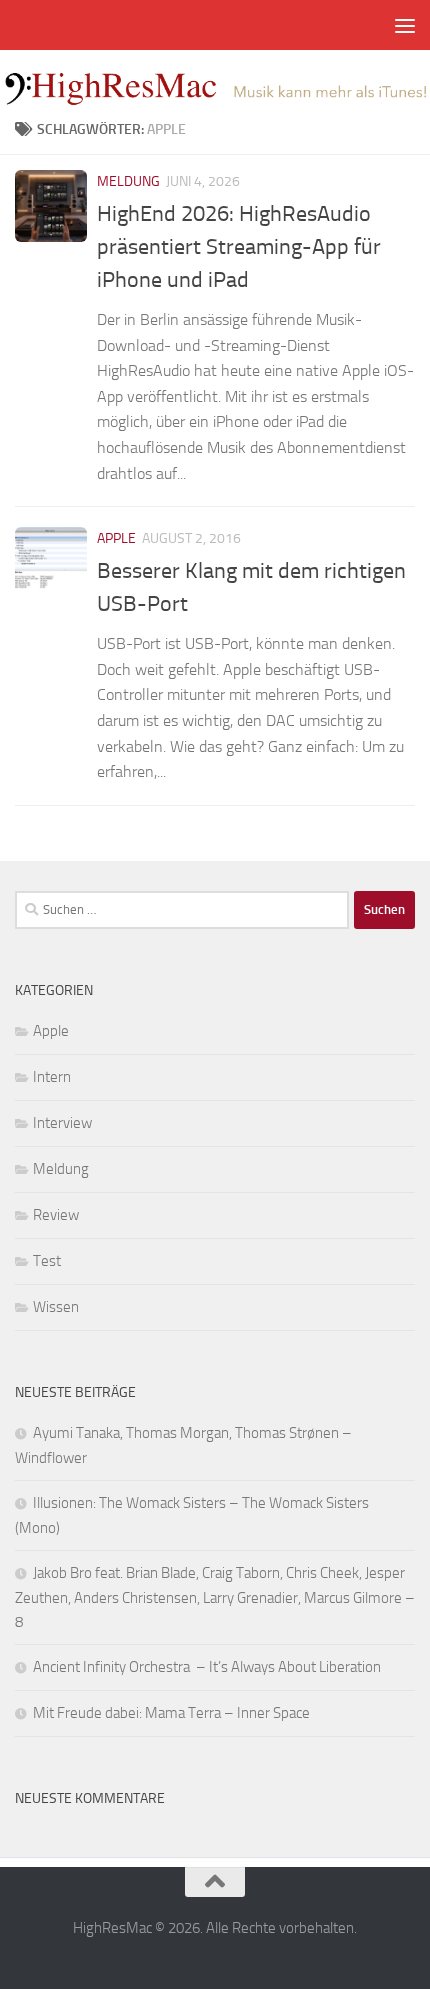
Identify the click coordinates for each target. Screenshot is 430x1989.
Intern (52, 1077)
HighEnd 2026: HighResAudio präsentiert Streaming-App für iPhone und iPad (239, 247)
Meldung (128, 181)
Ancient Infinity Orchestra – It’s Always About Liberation (207, 1667)
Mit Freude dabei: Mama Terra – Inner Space (171, 1713)
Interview (62, 1123)
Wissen (56, 1307)
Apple (116, 538)
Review (56, 1215)
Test (47, 1261)
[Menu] (405, 25)
